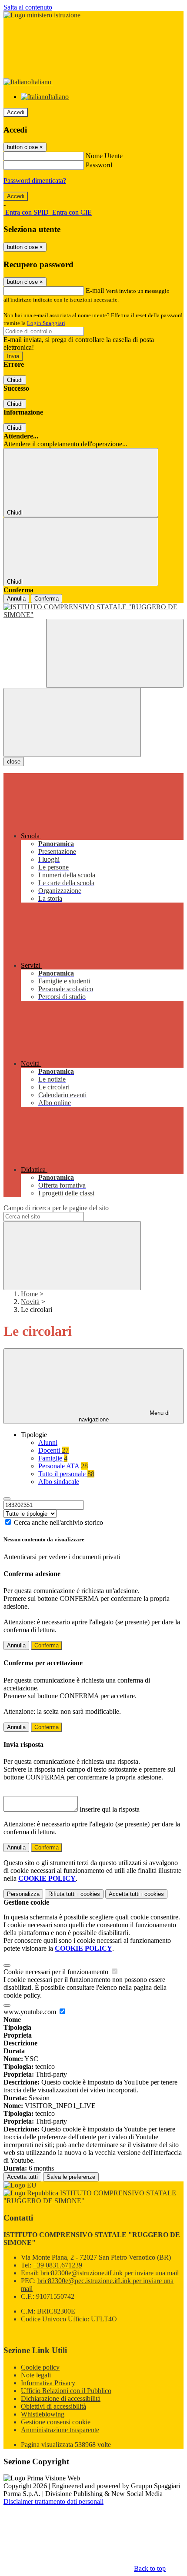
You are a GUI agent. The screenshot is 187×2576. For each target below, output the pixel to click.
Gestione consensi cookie (56, 2422)
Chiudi (15, 380)
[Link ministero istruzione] (42, 15)
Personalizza (23, 1894)
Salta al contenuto (28, 7)
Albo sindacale (59, 1482)
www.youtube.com (31, 2012)
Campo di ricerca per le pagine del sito (56, 1208)
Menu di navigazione (124, 1416)
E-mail (95, 290)
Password (99, 165)
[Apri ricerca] (115, 653)
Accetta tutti (136, 1894)
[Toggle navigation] (72, 722)
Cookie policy (40, 2367)
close (14, 762)
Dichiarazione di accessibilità (61, 2398)
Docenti (53, 1450)
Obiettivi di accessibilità (53, 2406)
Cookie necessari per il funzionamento (57, 1972)
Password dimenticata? (35, 181)
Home (29, 1294)
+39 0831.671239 (58, 2265)
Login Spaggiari (46, 323)
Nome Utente (104, 156)
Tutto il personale (66, 1474)
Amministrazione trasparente (60, 2430)
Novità (30, 1302)
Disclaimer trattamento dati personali (53, 2501)
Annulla (16, 599)
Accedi (16, 112)
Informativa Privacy (48, 2383)
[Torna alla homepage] (93, 611)
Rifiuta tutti (74, 1894)
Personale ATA (63, 1466)
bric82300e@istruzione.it (110, 2273)
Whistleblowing (43, 2414)
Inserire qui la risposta (110, 1809)
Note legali (36, 2375)
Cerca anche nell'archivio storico (58, 1522)
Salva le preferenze (71, 2177)
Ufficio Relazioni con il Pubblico (66, 2391)
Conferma (47, 599)
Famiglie (53, 1458)
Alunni (48, 1442)
